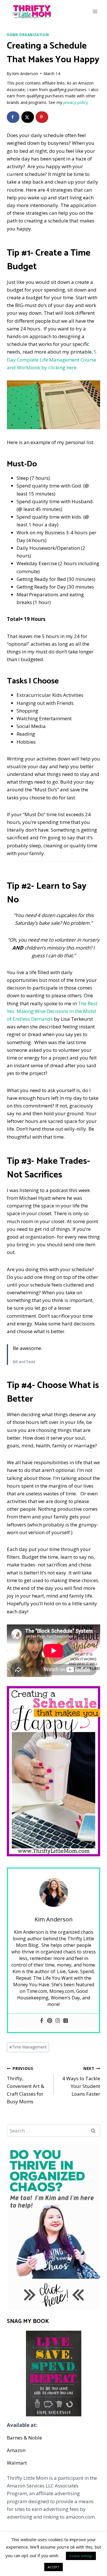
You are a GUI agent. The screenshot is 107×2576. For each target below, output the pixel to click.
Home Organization (28, 35)
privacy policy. (76, 102)
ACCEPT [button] (53, 2567)
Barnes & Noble (24, 2438)
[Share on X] (28, 117)
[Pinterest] (50, 2021)
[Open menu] (95, 11)
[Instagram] (58, 2021)
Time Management (28, 2047)
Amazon (16, 2450)
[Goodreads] (66, 2021)
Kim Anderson (25, 74)
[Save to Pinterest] (42, 117)
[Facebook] (42, 2021)
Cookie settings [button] (81, 2556)
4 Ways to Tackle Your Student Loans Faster (81, 2081)
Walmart (17, 2463)
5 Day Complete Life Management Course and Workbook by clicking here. (52, 359)
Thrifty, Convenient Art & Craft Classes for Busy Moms (26, 2085)
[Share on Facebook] (13, 117)
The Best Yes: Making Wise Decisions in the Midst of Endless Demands (52, 1011)
